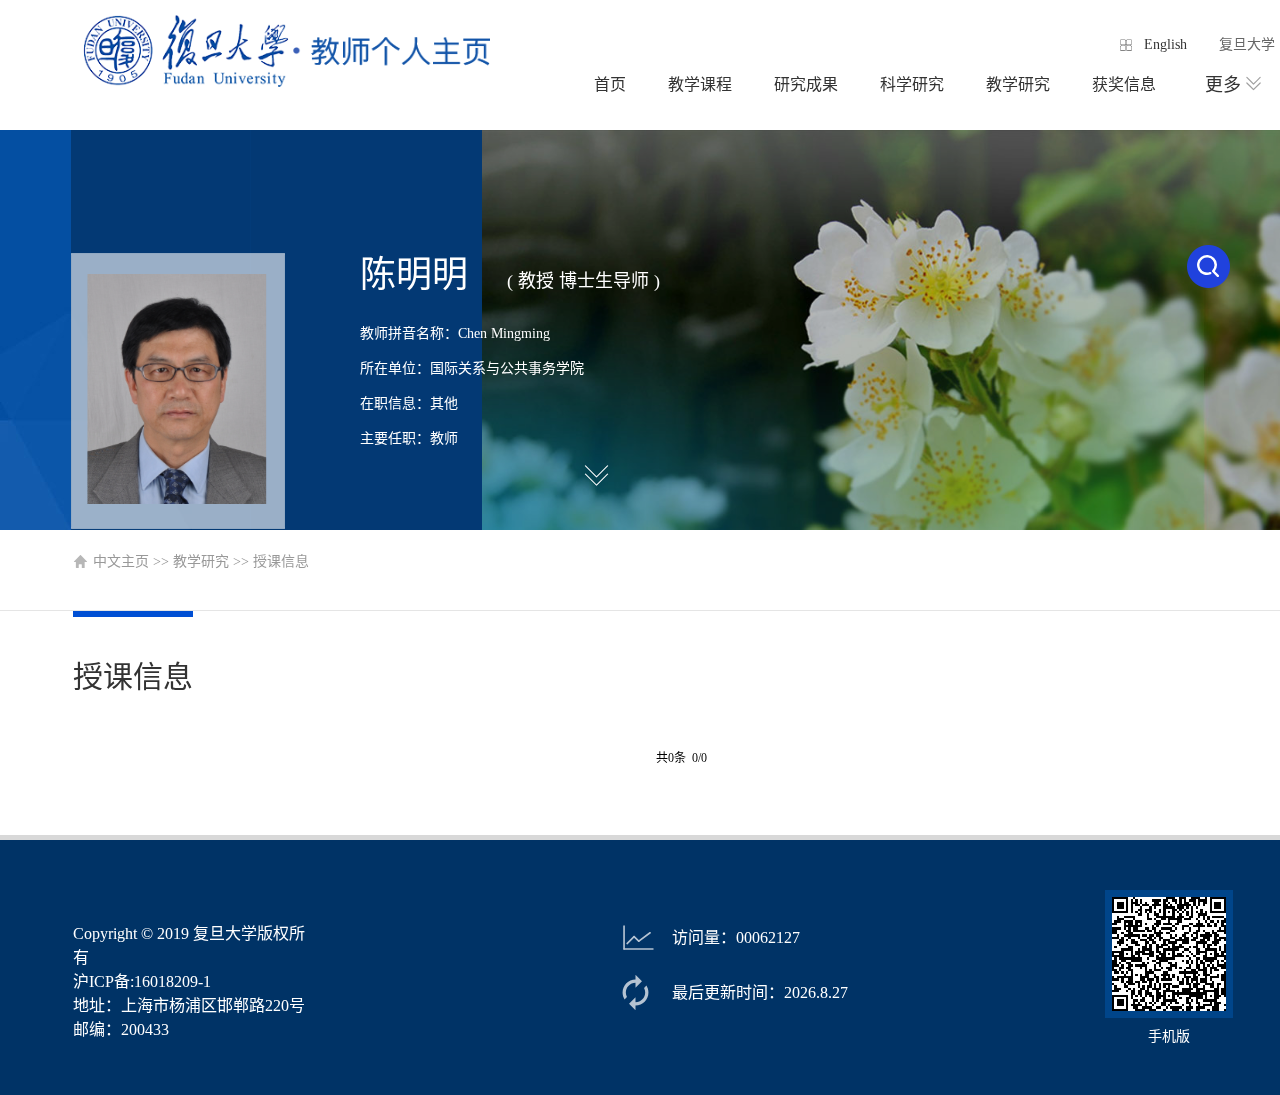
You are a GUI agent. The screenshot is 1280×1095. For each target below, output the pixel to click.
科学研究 (912, 84)
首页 (610, 84)
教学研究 (1018, 84)
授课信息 (281, 561)
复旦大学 (1247, 44)
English (1165, 44)
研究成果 (806, 84)
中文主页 (121, 561)
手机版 (1169, 1036)
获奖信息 (1124, 84)
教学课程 (700, 84)
